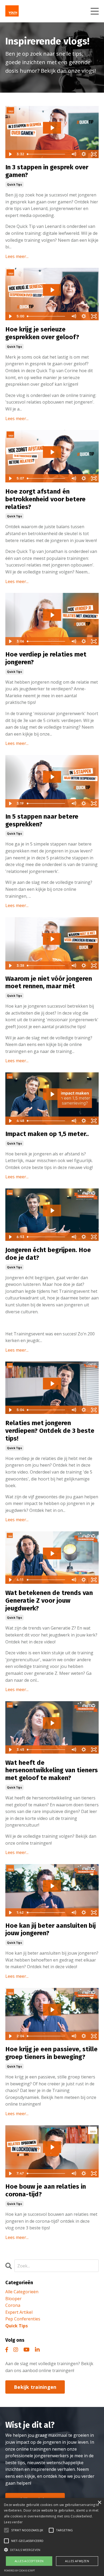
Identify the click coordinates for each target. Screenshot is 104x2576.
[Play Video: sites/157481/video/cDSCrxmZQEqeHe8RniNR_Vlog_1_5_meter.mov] (52, 1094)
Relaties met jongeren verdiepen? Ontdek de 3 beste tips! (50, 1431)
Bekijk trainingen (35, 2387)
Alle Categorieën (22, 2292)
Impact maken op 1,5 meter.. (47, 1134)
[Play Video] (10, 154)
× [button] (99, 2503)
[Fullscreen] (94, 154)
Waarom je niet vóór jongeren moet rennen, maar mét (49, 983)
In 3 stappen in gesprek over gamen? (47, 171)
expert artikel (19, 2312)
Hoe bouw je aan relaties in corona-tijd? (46, 2190)
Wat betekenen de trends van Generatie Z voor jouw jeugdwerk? (49, 1601)
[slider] (47, 154)
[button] (52, 2550)
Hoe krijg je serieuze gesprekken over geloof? (42, 333)
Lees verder (13, 2522)
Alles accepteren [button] (29, 2561)
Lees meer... (17, 256)
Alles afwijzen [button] (77, 2561)
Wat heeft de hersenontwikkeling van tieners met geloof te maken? (52, 1770)
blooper (13, 2299)
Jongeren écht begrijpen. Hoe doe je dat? (48, 1254)
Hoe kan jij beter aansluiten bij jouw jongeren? (51, 1929)
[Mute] (74, 154)
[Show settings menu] (84, 154)
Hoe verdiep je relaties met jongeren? (46, 658)
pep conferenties (23, 2319)
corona (13, 2305)
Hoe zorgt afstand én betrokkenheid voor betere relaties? (45, 499)
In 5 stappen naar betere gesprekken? (42, 820)
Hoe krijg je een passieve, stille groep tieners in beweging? (51, 2053)
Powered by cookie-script (19, 2571)
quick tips (15, 184)
